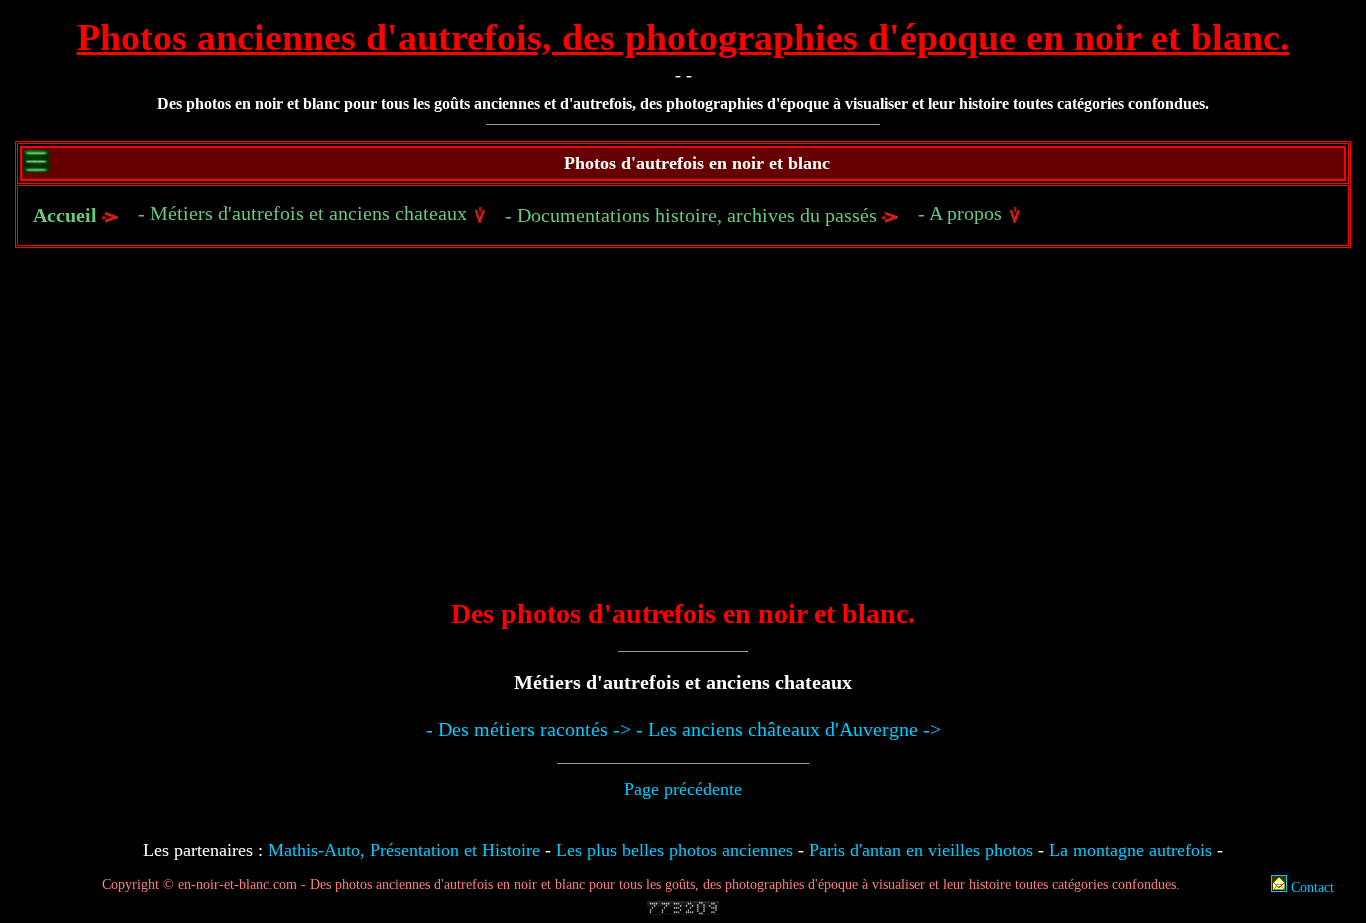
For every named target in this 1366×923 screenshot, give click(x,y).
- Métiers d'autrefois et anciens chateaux (305, 213)
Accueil (65, 215)
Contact (1310, 887)
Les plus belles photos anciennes (674, 850)
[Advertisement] (683, 437)
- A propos (962, 213)
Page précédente (683, 789)
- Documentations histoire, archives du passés (693, 215)
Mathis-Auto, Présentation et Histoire (404, 850)
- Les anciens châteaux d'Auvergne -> (788, 729)
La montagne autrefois (1130, 850)
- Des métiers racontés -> (528, 729)
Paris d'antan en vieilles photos (921, 850)
